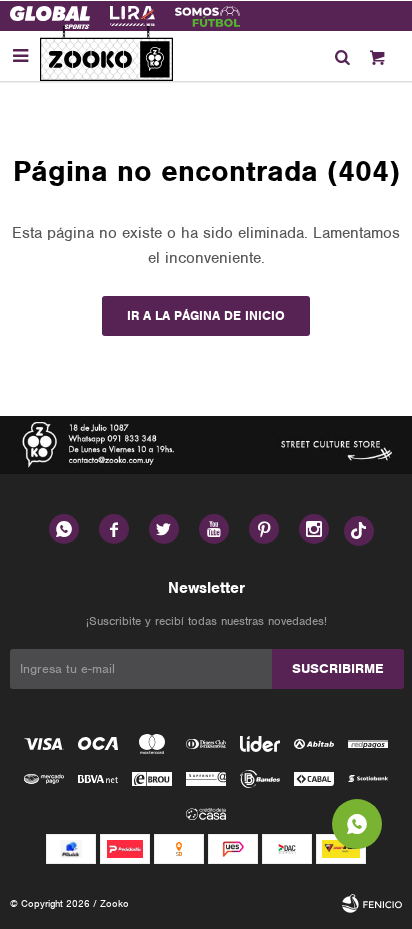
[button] (342, 56)
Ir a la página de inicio (206, 315)
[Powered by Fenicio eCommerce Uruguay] (372, 904)
